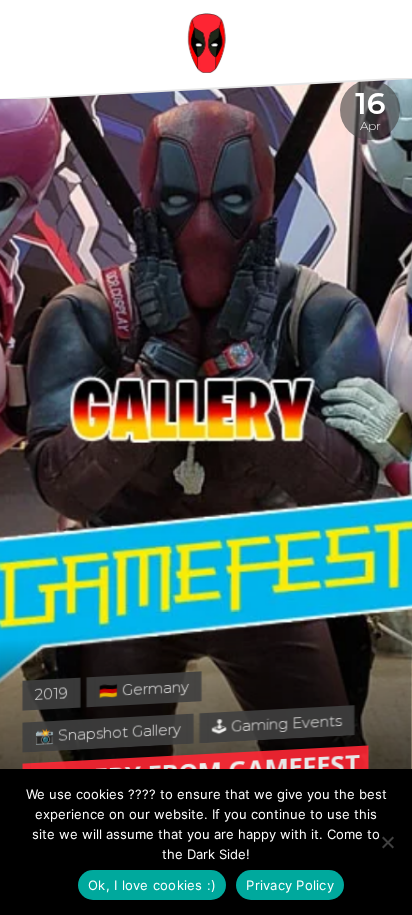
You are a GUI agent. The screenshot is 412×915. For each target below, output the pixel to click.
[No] (387, 842)
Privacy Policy (290, 885)
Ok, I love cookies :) (152, 885)
